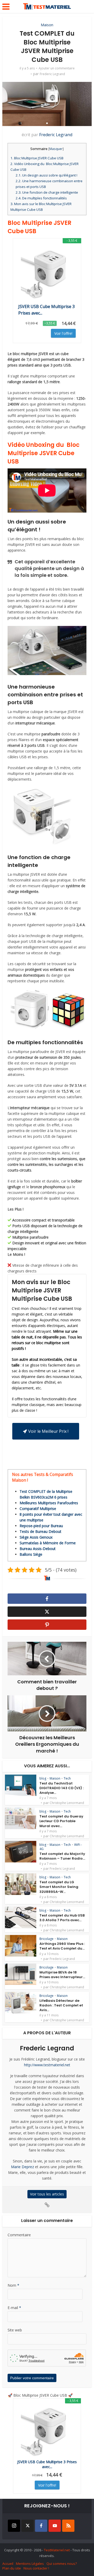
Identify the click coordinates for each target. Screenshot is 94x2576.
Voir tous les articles (47, 2194)
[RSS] (68, 2526)
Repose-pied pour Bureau (41, 1526)
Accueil (8, 2564)
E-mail (14, 2308)
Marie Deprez (22, 2167)
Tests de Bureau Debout (40, 1531)
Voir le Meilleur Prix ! (48, 1431)
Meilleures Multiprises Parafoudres (49, 1503)
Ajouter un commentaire (57, 68)
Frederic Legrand (52, 74)
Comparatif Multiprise (38, 1509)
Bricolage (46, 1939)
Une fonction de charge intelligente (47, 192)
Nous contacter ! (36, 2568)
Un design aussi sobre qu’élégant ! (46, 175)
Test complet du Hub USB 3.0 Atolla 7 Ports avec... (62, 1918)
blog (43, 1778)
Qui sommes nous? (62, 2564)
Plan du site (12, 2568)
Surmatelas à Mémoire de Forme (48, 1543)
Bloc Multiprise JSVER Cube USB (37, 158)
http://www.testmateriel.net (47, 2065)
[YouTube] (55, 2526)
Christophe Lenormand (67, 1803)
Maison (47, 25)
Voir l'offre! (63, 333)
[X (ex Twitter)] (28, 2526)
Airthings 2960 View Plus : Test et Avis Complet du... (62, 1946)
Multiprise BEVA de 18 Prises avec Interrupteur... (62, 1975)
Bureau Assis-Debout (38, 1549)
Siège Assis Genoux (36, 1537)
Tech (67, 1778)
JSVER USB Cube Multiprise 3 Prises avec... (46, 310)
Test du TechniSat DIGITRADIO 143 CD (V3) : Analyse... (61, 1788)
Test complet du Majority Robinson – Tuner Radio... (62, 1856)
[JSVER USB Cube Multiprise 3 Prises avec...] (47, 273)
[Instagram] (14, 2526)
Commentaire (19, 2235)
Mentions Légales (30, 2564)
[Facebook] (41, 2526)
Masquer (56, 149)
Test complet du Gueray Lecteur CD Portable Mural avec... (61, 1821)
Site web (15, 2330)
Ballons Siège (31, 1554)
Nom (13, 2285)
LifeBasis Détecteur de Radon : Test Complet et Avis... (61, 2005)
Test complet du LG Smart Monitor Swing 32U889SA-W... (59, 1887)
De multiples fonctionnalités (41, 198)
